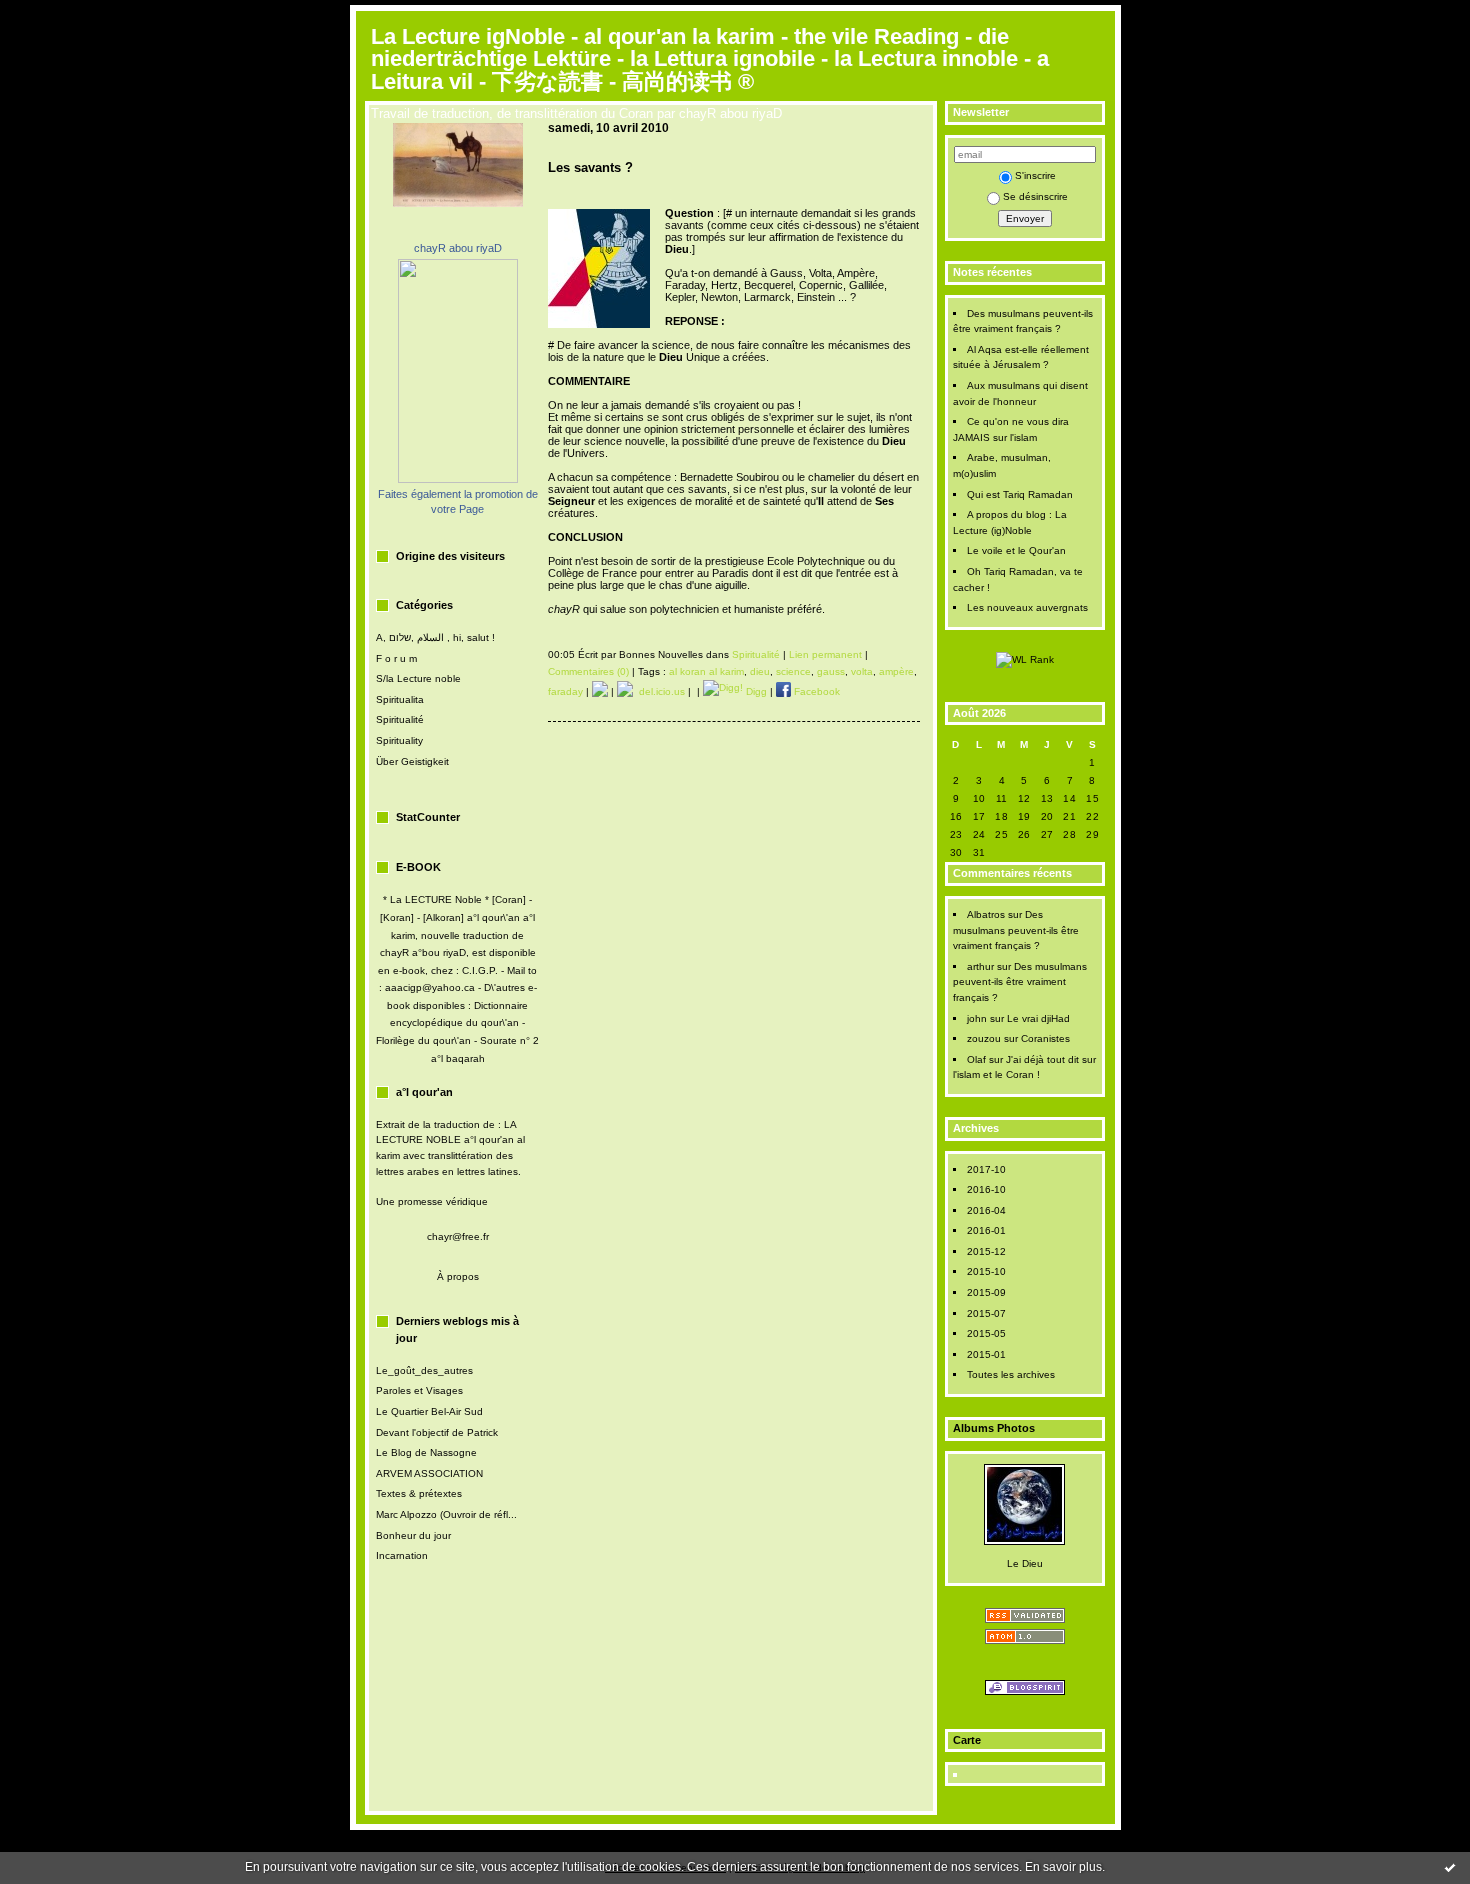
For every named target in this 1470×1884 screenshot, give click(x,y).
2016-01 (986, 1230)
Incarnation (402, 1555)
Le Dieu (1025, 1563)
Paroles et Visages (419, 1390)
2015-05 (986, 1333)
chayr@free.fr (458, 1236)
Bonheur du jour (413, 1535)
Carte (967, 1740)
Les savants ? (590, 167)
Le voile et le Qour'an (1016, 550)
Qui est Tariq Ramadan (1020, 494)
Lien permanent (825, 654)
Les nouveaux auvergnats (1027, 607)
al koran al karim (706, 671)
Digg (755, 691)
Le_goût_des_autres (424, 1370)
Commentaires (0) (588, 671)
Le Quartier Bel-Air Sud (429, 1411)
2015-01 (986, 1354)
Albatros (986, 914)
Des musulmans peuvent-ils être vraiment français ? (1016, 930)
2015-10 (986, 1271)
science (793, 671)
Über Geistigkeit (412, 761)
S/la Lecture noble (418, 678)
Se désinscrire (1035, 196)
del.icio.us (659, 691)
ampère (896, 671)
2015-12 (986, 1251)
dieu (760, 671)
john (977, 1018)
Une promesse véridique (432, 1201)
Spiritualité (400, 719)
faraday (565, 691)
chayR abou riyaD (458, 248)
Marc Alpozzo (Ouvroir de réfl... (446, 1514)
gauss (831, 671)
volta (862, 671)
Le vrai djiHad (1038, 1018)
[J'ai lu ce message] (1450, 1867)
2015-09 (986, 1292)
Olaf (976, 1059)
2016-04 (986, 1210)
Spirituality (399, 740)
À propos (458, 1276)
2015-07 (986, 1313)
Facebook (815, 691)
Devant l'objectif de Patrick (437, 1432)
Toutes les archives (1011, 1374)
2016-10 (986, 1189)
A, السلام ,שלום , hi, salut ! (435, 637)
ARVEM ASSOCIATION (429, 1473)
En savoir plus (1063, 1867)
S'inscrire (1035, 175)
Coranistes (1045, 1038)
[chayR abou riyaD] (458, 479)
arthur (980, 966)
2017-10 (986, 1169)
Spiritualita (400, 699)
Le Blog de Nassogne (426, 1452)
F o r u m (396, 658)
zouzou (984, 1038)
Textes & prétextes (419, 1493)
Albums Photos (994, 1428)
